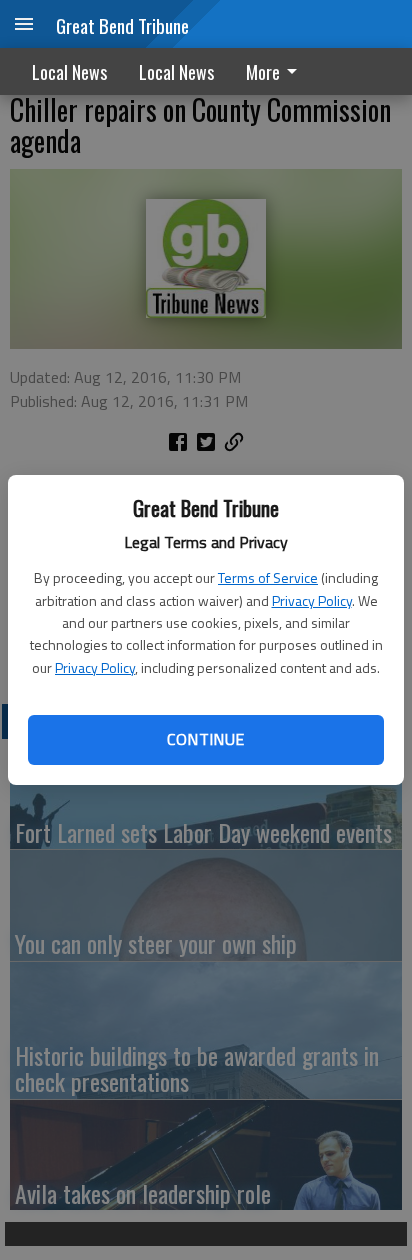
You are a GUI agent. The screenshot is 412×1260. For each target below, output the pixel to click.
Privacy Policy (312, 600)
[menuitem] (277, 71)
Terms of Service (268, 577)
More (263, 72)
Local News (69, 72)
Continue (205, 739)
